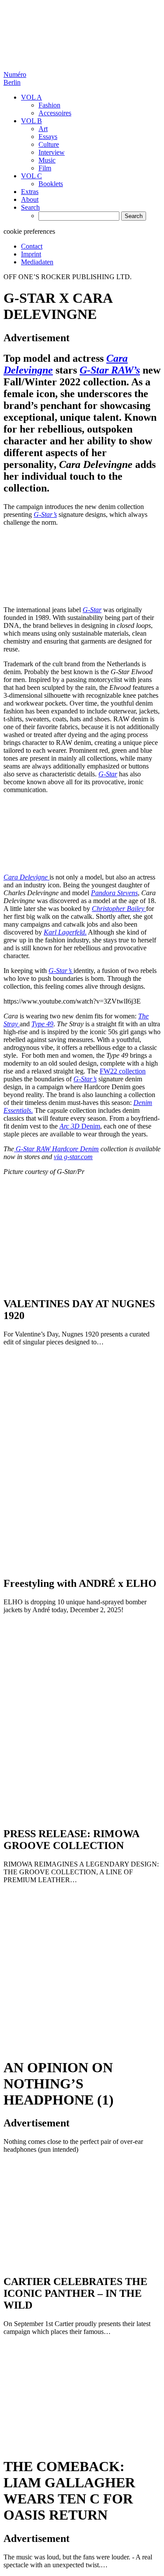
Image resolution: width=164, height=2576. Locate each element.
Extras (30, 192)
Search (30, 207)
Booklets (51, 184)
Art (43, 129)
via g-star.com (73, 1157)
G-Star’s (45, 514)
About (30, 199)
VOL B (31, 121)
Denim (80, 1126)
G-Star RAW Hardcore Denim (56, 1149)
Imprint (31, 254)
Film (45, 168)
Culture (49, 144)
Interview (52, 152)
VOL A (31, 97)
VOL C (31, 176)
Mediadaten (37, 262)
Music (47, 160)
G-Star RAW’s (110, 370)
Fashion (49, 105)
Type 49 (42, 1024)
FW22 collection (123, 1071)
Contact (32, 246)
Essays (48, 137)
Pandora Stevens (114, 893)
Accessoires (55, 113)
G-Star (92, 610)
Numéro (15, 78)
